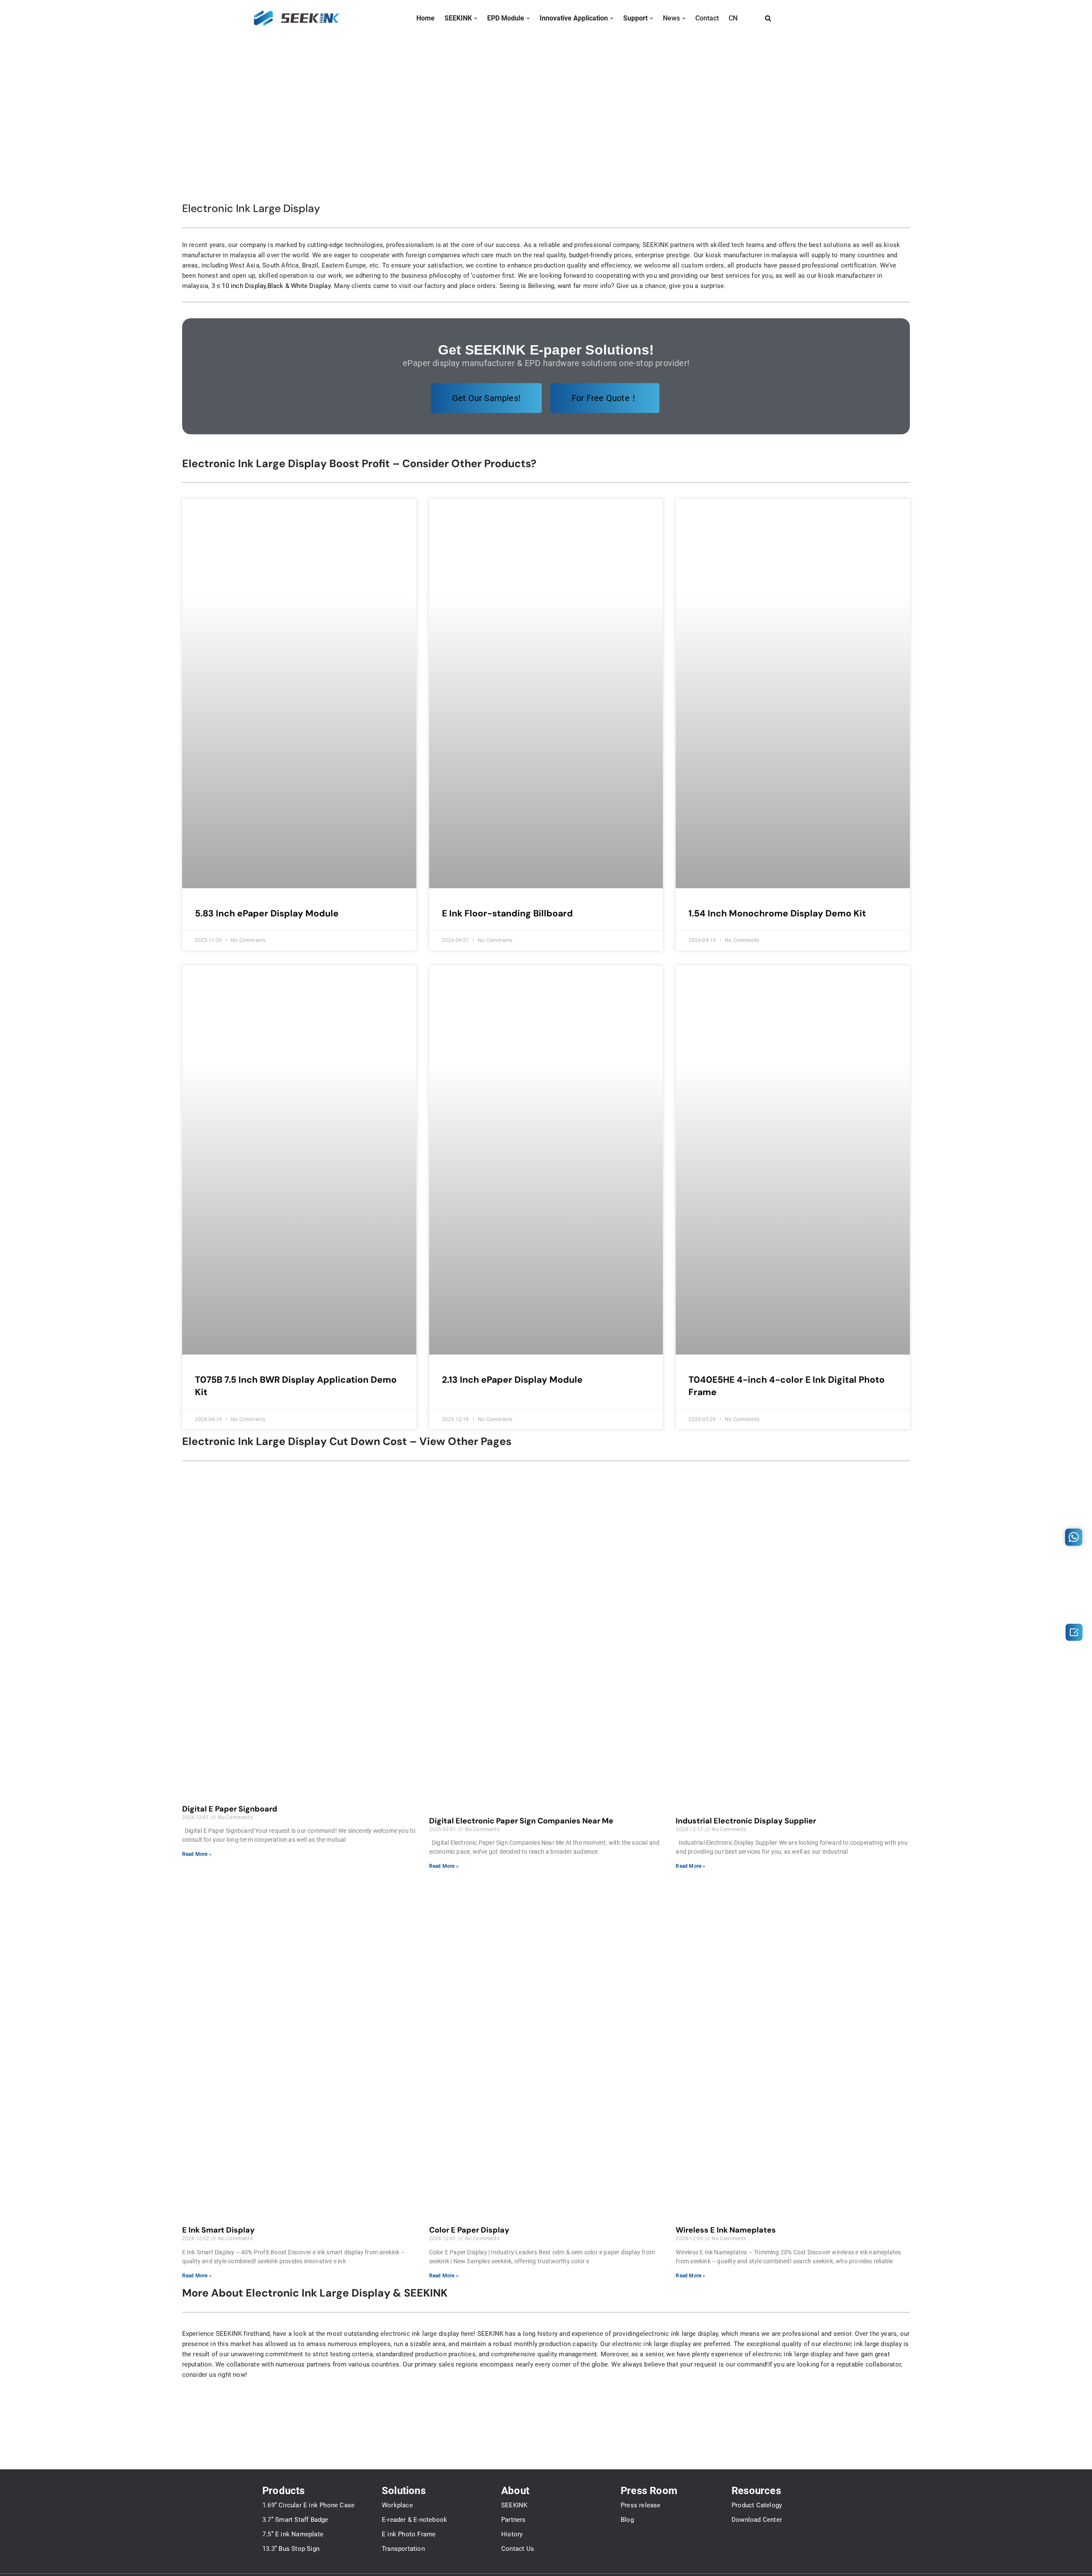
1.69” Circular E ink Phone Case (308, 2505)
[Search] (768, 18)
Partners (514, 2520)
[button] (476, 18)
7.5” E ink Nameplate (293, 2534)
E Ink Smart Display (218, 2230)
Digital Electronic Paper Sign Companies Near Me (521, 1821)
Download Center (757, 2520)
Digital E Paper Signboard (230, 1809)
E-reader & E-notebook (414, 2520)
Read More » (197, 1854)
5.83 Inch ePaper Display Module (267, 913)
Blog (627, 2520)
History (512, 2534)
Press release (641, 2505)
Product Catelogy (757, 2505)
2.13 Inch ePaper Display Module (512, 1380)
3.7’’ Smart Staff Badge (295, 2520)
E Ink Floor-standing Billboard (507, 913)
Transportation (403, 2549)
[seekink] (296, 18)
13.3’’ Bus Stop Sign (291, 2549)
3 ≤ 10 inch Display (239, 286)
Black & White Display (299, 286)
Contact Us (518, 2549)
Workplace (397, 2505)
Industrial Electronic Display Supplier (746, 1821)
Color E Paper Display (469, 2230)
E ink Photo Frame (409, 2534)
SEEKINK (514, 2505)
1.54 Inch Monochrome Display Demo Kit (777, 913)
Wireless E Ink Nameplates (726, 2230)
